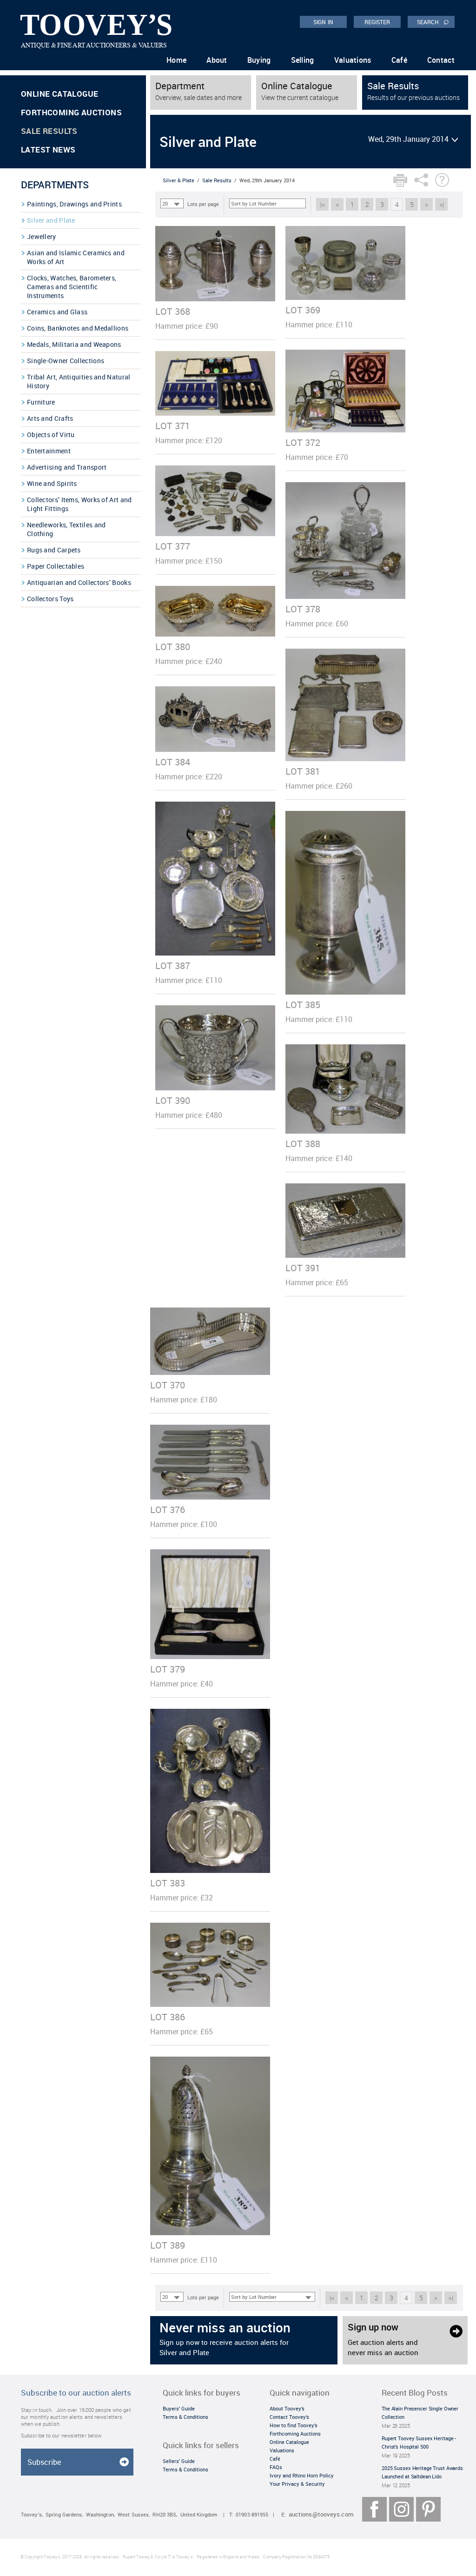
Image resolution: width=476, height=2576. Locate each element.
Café (399, 60)
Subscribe (44, 2462)
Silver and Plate (51, 220)
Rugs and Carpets (54, 550)
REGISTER (377, 22)
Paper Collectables (56, 566)
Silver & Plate (178, 180)
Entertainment (49, 451)
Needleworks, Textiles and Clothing (66, 529)
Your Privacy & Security (297, 2484)
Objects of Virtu (51, 435)
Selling (303, 60)
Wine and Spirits (52, 483)
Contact (441, 60)
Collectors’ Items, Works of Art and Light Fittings (79, 504)
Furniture (41, 402)
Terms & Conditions (185, 2417)
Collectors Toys (50, 599)
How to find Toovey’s (294, 2425)
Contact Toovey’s (289, 2417)
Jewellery (42, 236)
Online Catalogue (59, 94)
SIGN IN (323, 22)
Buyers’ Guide (179, 2408)
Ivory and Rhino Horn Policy (302, 2475)
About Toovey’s (287, 2408)
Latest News (48, 149)
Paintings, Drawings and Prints (74, 204)
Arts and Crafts (50, 418)
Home (176, 60)
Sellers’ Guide (179, 2461)
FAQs (276, 2467)
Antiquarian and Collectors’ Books (79, 582)
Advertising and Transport (67, 467)
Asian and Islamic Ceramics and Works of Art (76, 257)
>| (442, 204)
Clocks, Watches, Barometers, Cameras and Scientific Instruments (72, 287)
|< (323, 204)
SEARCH (433, 21)
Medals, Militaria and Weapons (74, 344)
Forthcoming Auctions (71, 112)
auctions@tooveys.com (321, 2514)
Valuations (353, 60)
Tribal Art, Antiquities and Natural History (79, 381)
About (217, 60)
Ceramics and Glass (57, 312)
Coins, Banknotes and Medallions (78, 328)
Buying (259, 60)
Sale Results (49, 131)
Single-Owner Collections (66, 361)
